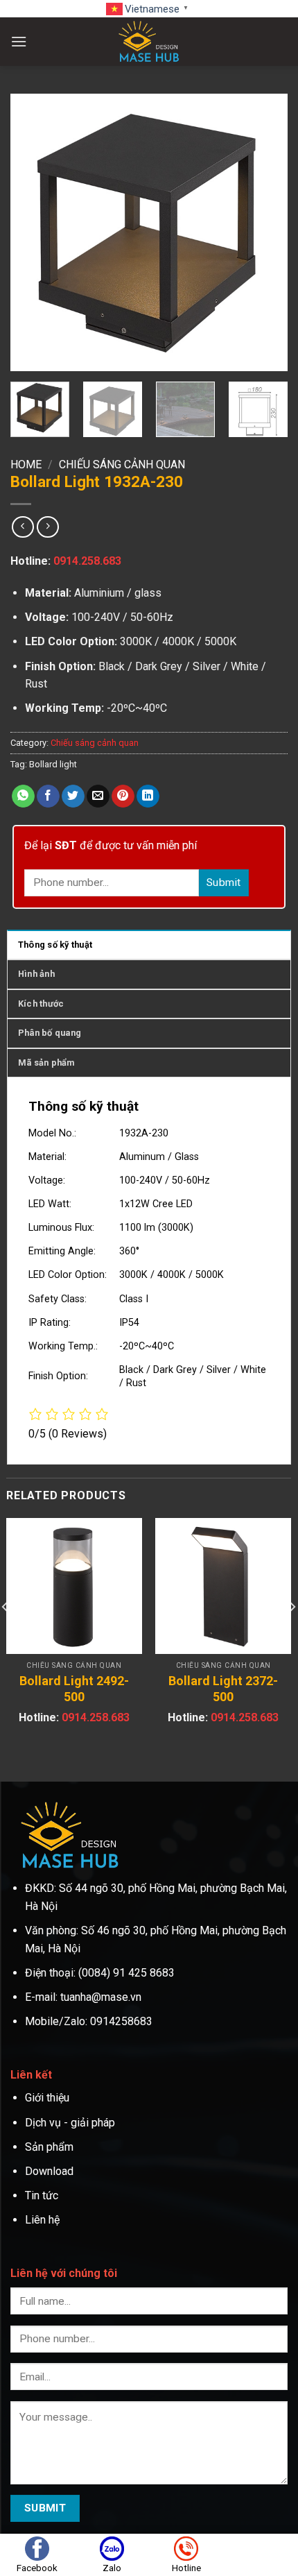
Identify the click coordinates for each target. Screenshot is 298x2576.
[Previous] (33, 232)
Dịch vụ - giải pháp (70, 2123)
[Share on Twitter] (73, 796)
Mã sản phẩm (46, 1063)
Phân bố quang (50, 1033)
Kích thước (41, 1004)
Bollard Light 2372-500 (223, 1689)
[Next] (265, 232)
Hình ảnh (36, 974)
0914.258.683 (87, 561)
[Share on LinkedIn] (148, 796)
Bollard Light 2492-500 (74, 1689)
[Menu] (19, 41)
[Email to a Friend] (98, 796)
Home (26, 464)
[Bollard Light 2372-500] (223, 1586)
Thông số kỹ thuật (55, 945)
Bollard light (53, 764)
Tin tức (42, 2195)
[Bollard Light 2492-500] (74, 1586)
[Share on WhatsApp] (23, 796)
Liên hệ (42, 2220)
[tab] (149, 944)
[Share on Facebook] (48, 796)
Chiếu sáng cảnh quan (122, 464)
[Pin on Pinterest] (123, 796)
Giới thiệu (49, 2098)
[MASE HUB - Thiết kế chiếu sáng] (149, 42)
